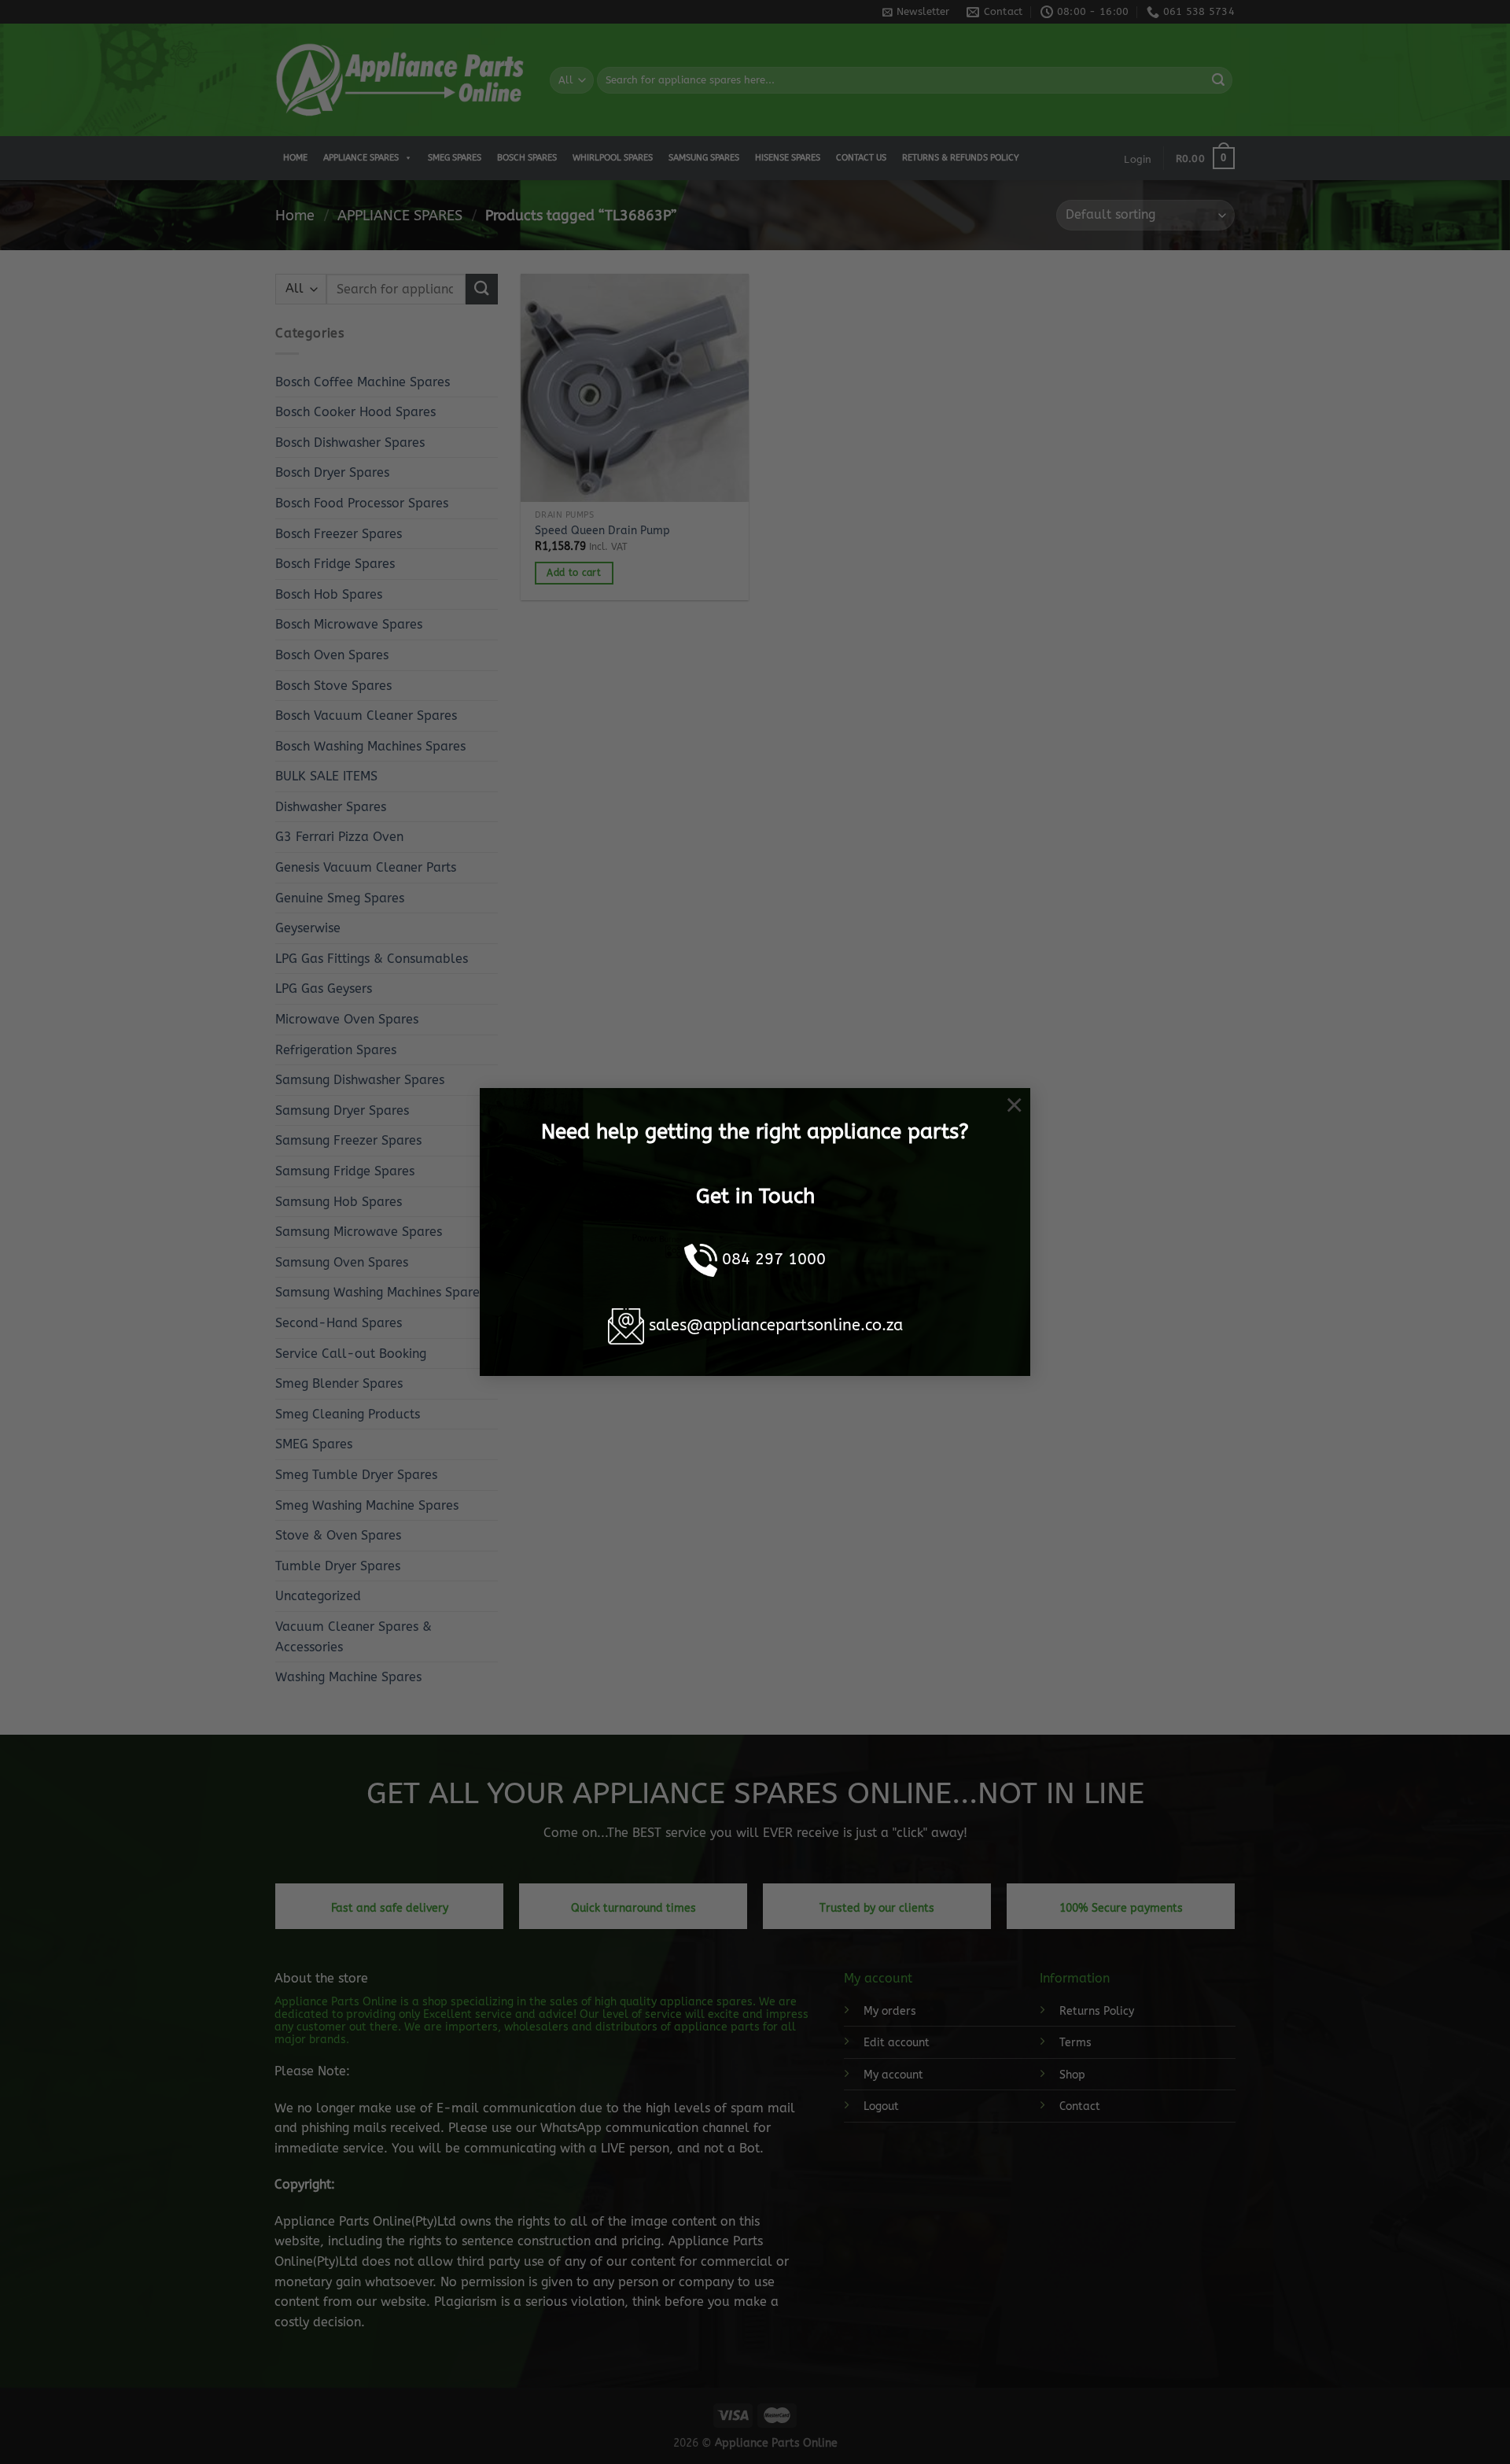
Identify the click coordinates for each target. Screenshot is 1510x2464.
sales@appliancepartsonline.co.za (776, 1325)
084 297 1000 (774, 1259)
